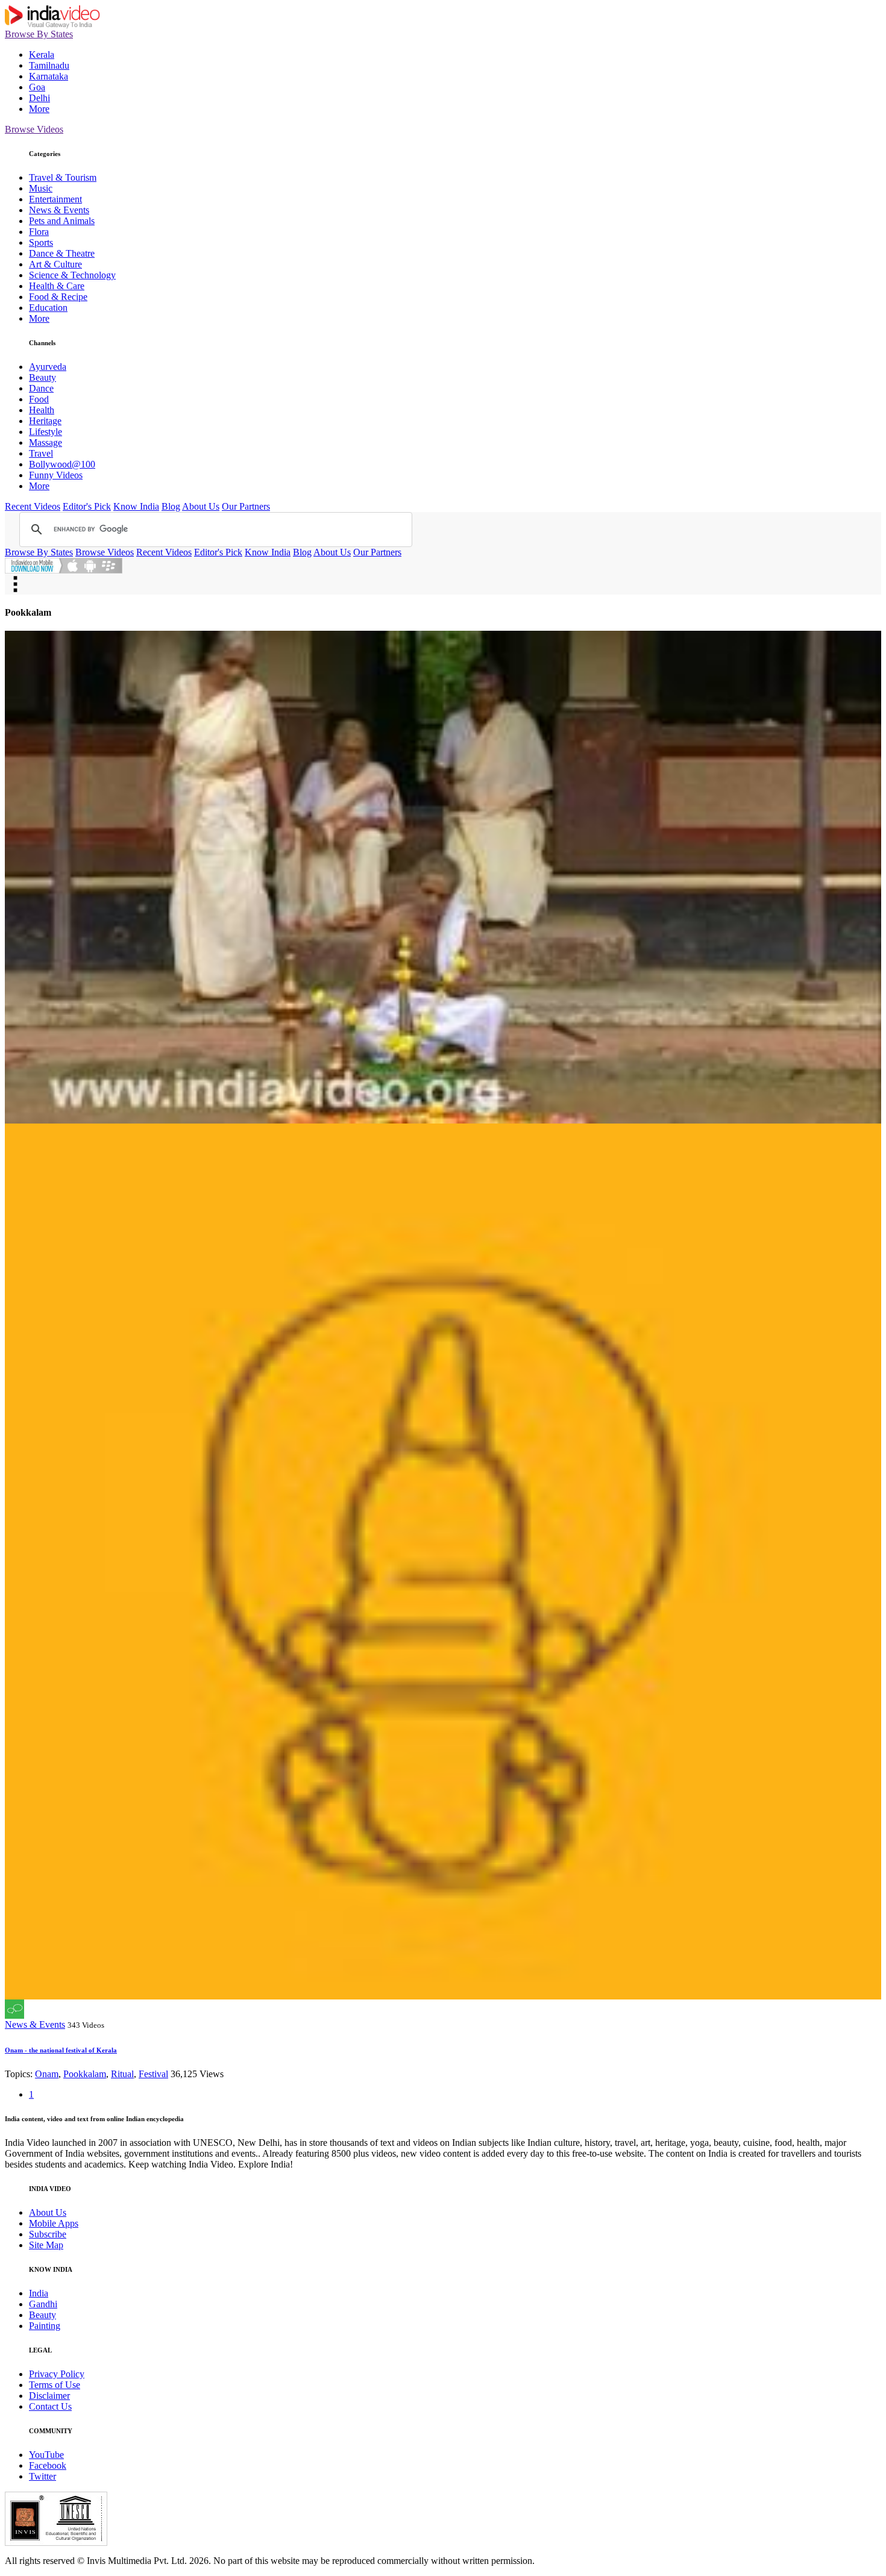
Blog (171, 506)
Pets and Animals (62, 221)
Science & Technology (72, 275)
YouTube (46, 2455)
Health (42, 410)
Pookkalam (85, 2074)
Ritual (122, 2074)
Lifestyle (46, 432)
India (39, 2293)
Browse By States (39, 34)
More (39, 109)
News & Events (59, 210)
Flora (39, 232)
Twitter (42, 2476)
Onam (47, 2074)
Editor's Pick (87, 506)
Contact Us (50, 2406)
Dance (41, 388)
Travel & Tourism (63, 177)
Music (41, 188)
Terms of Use (55, 2385)
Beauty (42, 377)
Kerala (42, 55)
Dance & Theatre (62, 253)
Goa (37, 87)
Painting (45, 2326)
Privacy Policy (57, 2374)
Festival (153, 2074)
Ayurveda (48, 367)
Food (39, 399)
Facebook (48, 2465)
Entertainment (55, 199)
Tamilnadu (49, 65)
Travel (41, 453)
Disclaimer (49, 2396)
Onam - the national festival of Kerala (61, 2050)
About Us (201, 506)
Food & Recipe (58, 297)
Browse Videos (34, 129)
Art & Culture (55, 264)
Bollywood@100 (62, 464)
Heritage (45, 421)
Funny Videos (56, 475)
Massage (46, 442)
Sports (41, 242)
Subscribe (48, 2234)
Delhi (39, 98)
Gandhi (43, 2304)
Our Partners (246, 506)
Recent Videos (33, 506)
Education (48, 308)
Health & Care (57, 286)
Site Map (46, 2245)
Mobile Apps (54, 2223)
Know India (136, 506)
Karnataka (49, 76)
